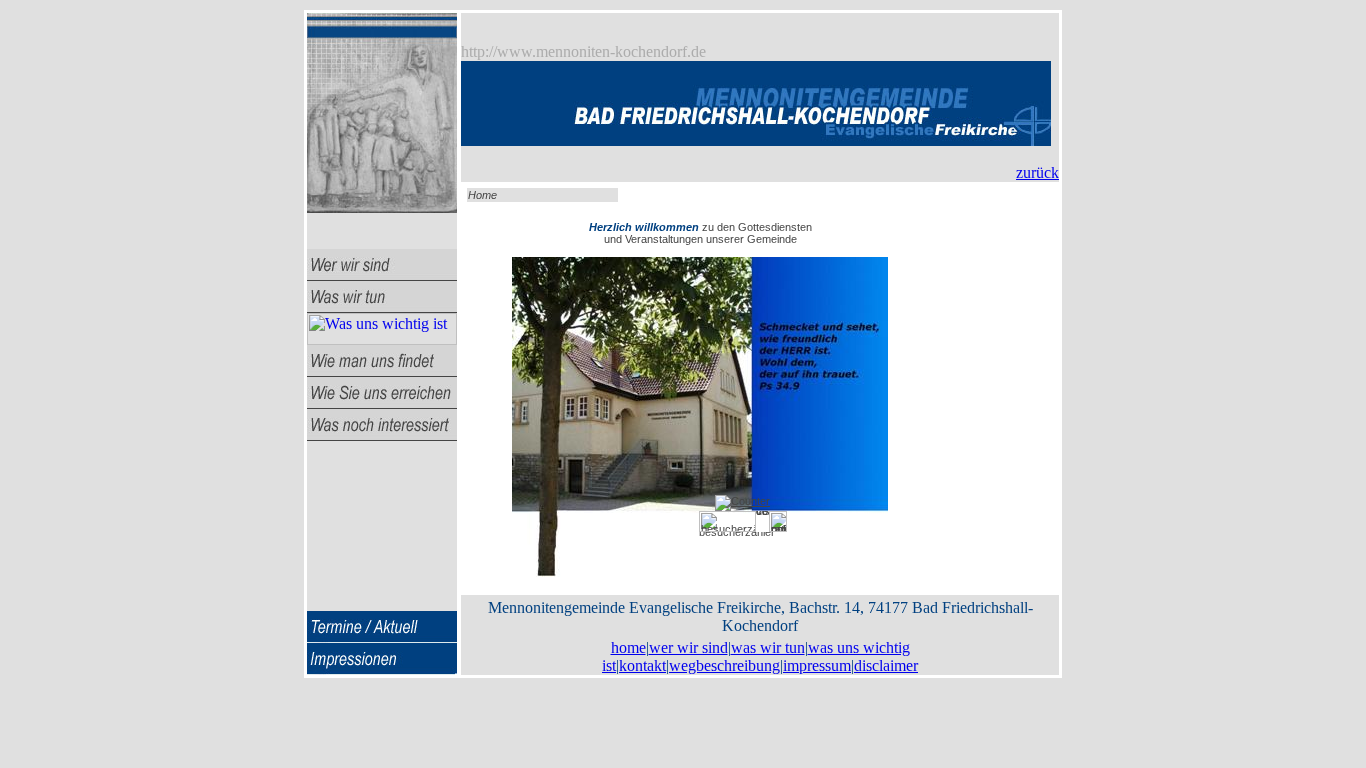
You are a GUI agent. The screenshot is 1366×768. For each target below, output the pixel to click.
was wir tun (768, 647)
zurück (1037, 172)
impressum (815, 665)
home (628, 647)
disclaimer (884, 665)
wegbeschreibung (723, 665)
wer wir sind (688, 647)
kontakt (641, 665)
